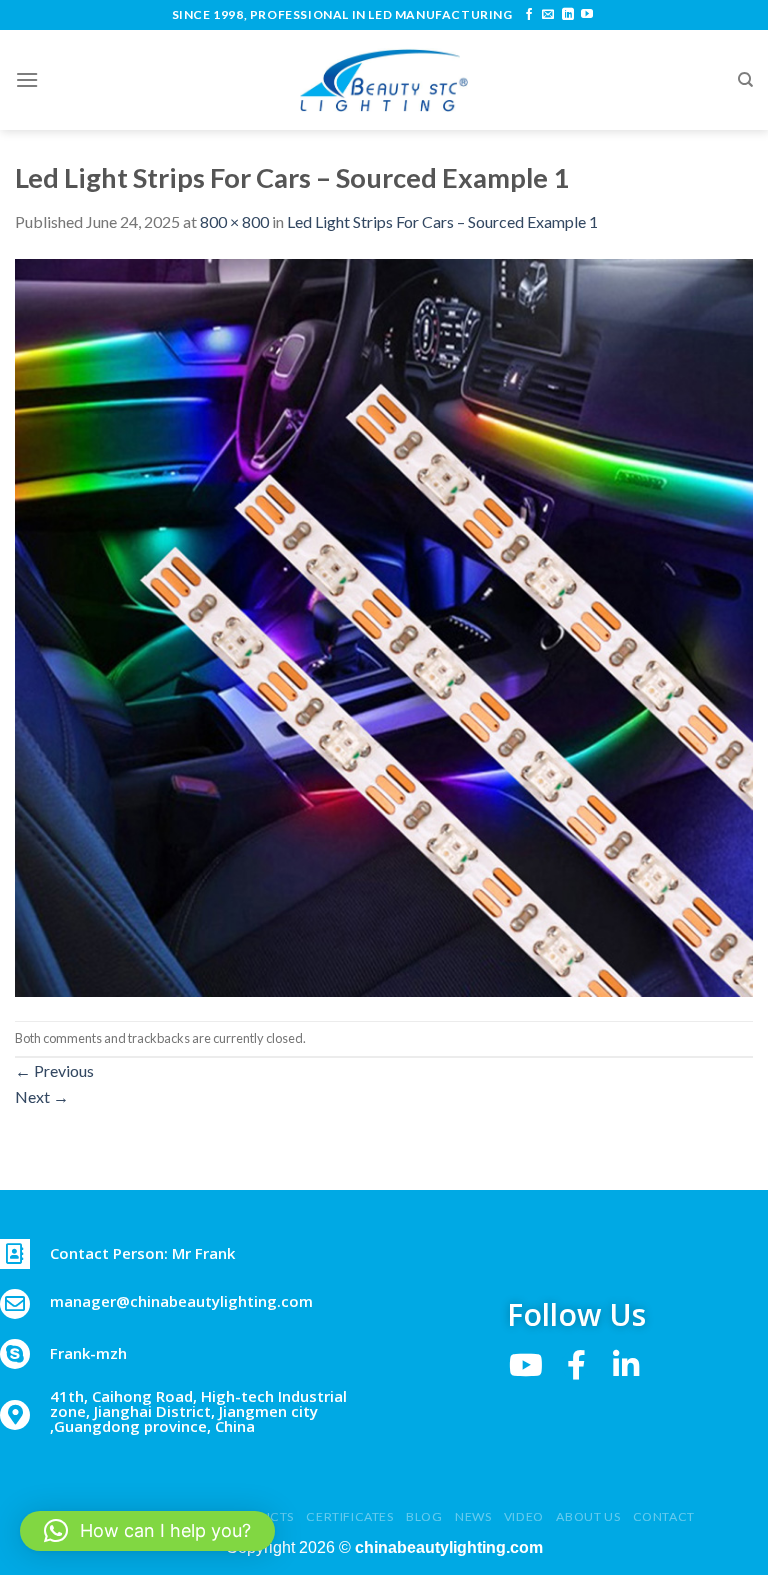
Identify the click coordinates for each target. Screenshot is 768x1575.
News (473, 1516)
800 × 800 (234, 221)
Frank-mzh (88, 1353)
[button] (147, 1531)
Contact (664, 1516)
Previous (54, 1070)
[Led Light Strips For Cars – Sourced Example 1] (384, 625)
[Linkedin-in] (626, 1365)
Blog (424, 1516)
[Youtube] (526, 1365)
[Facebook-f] (576, 1365)
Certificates (349, 1516)
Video (524, 1516)
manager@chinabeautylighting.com (181, 1301)
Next (42, 1096)
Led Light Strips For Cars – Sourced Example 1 (442, 221)
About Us (588, 1516)
